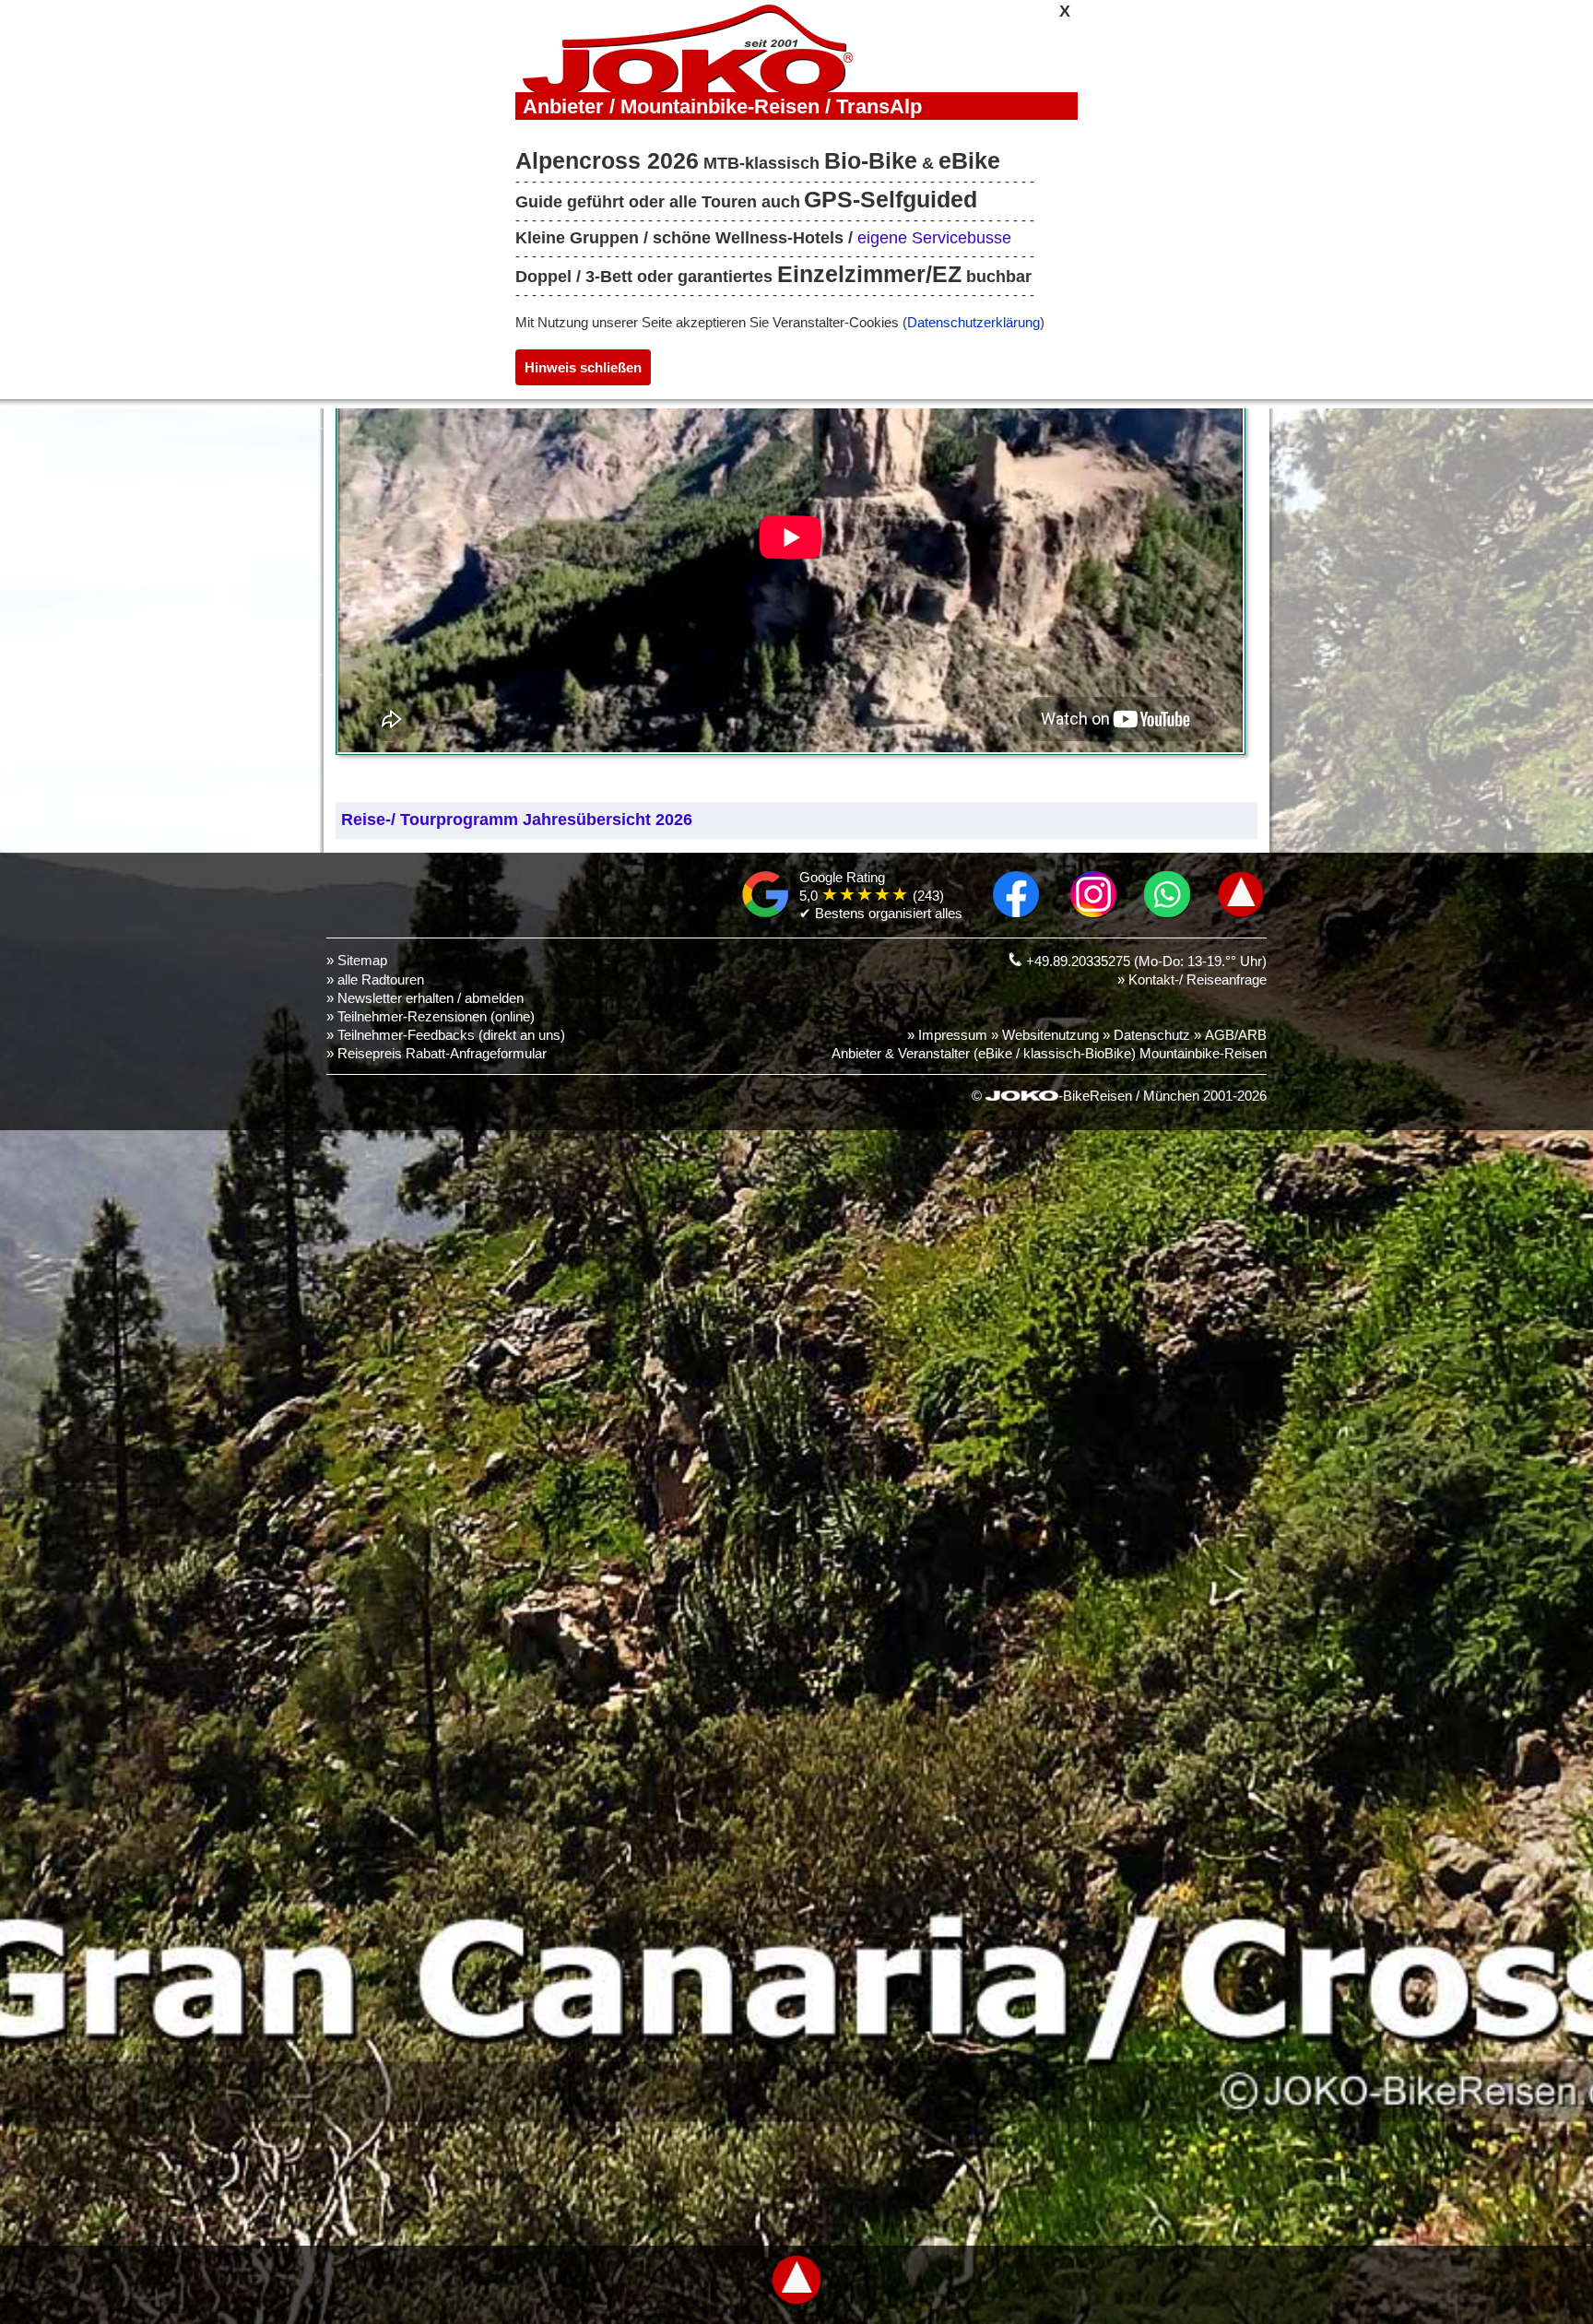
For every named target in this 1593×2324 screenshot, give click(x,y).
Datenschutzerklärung (973, 322)
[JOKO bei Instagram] (1094, 913)
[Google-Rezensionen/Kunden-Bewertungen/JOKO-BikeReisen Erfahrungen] (766, 913)
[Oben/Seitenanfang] (1241, 913)
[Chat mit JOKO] (1168, 913)
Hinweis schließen (583, 367)
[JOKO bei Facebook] (1016, 913)
